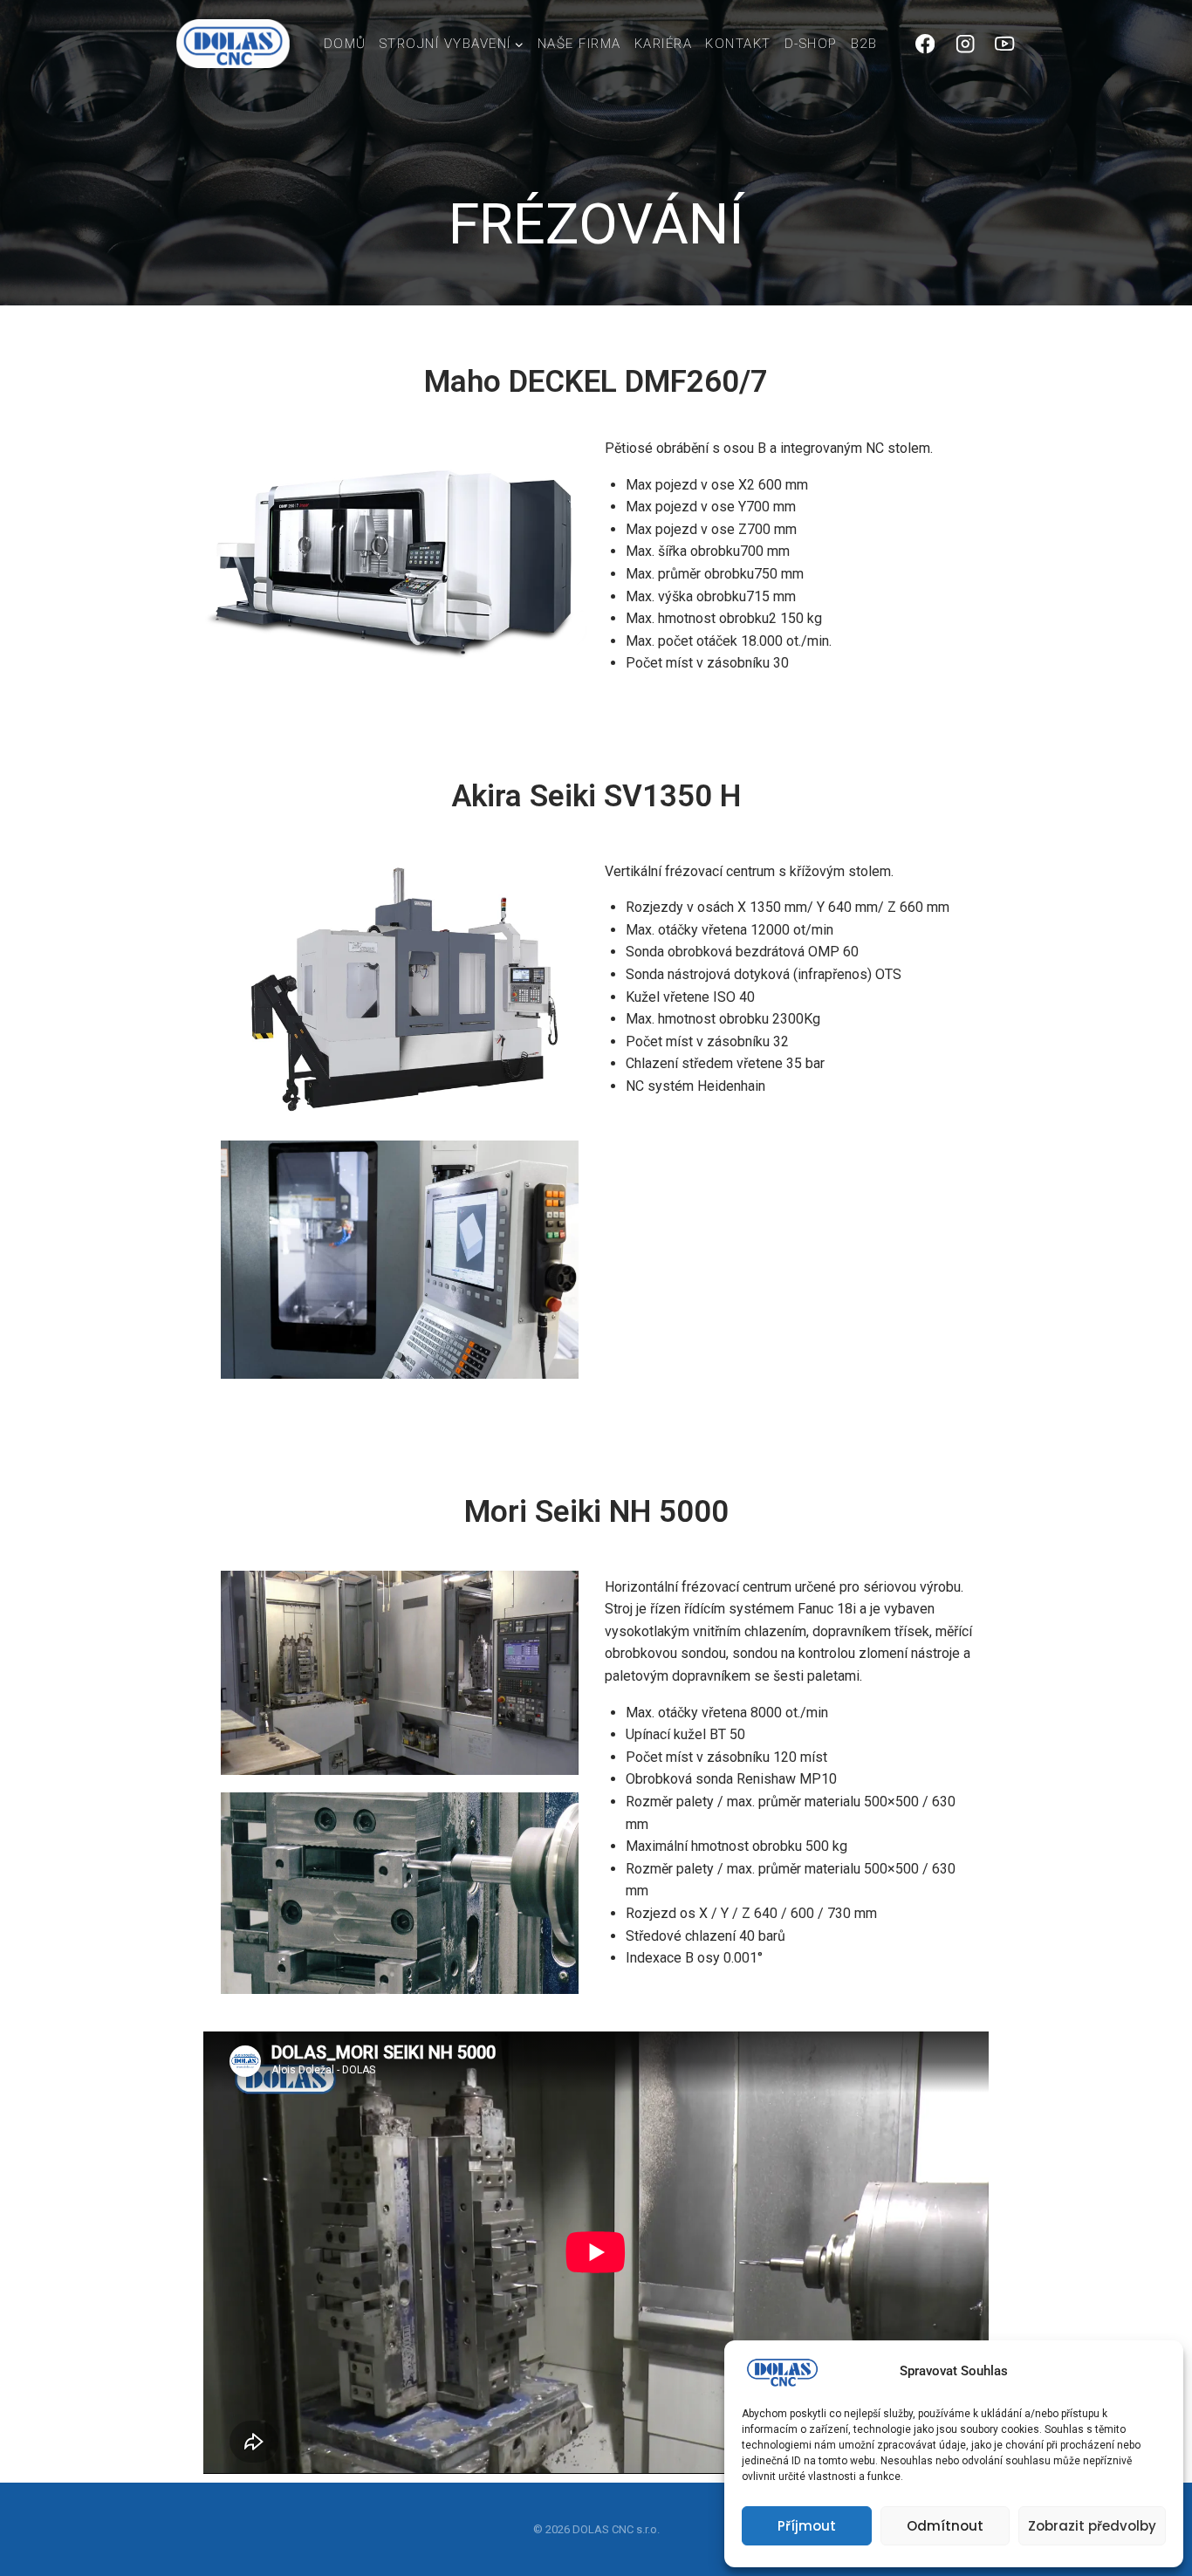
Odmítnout (945, 2526)
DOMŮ (345, 44)
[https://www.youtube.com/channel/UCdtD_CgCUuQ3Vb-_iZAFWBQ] (1005, 44)
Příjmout (807, 2526)
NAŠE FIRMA (579, 44)
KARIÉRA (664, 44)
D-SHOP (811, 44)
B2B (864, 44)
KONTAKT (738, 44)
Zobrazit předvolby (1092, 2526)
